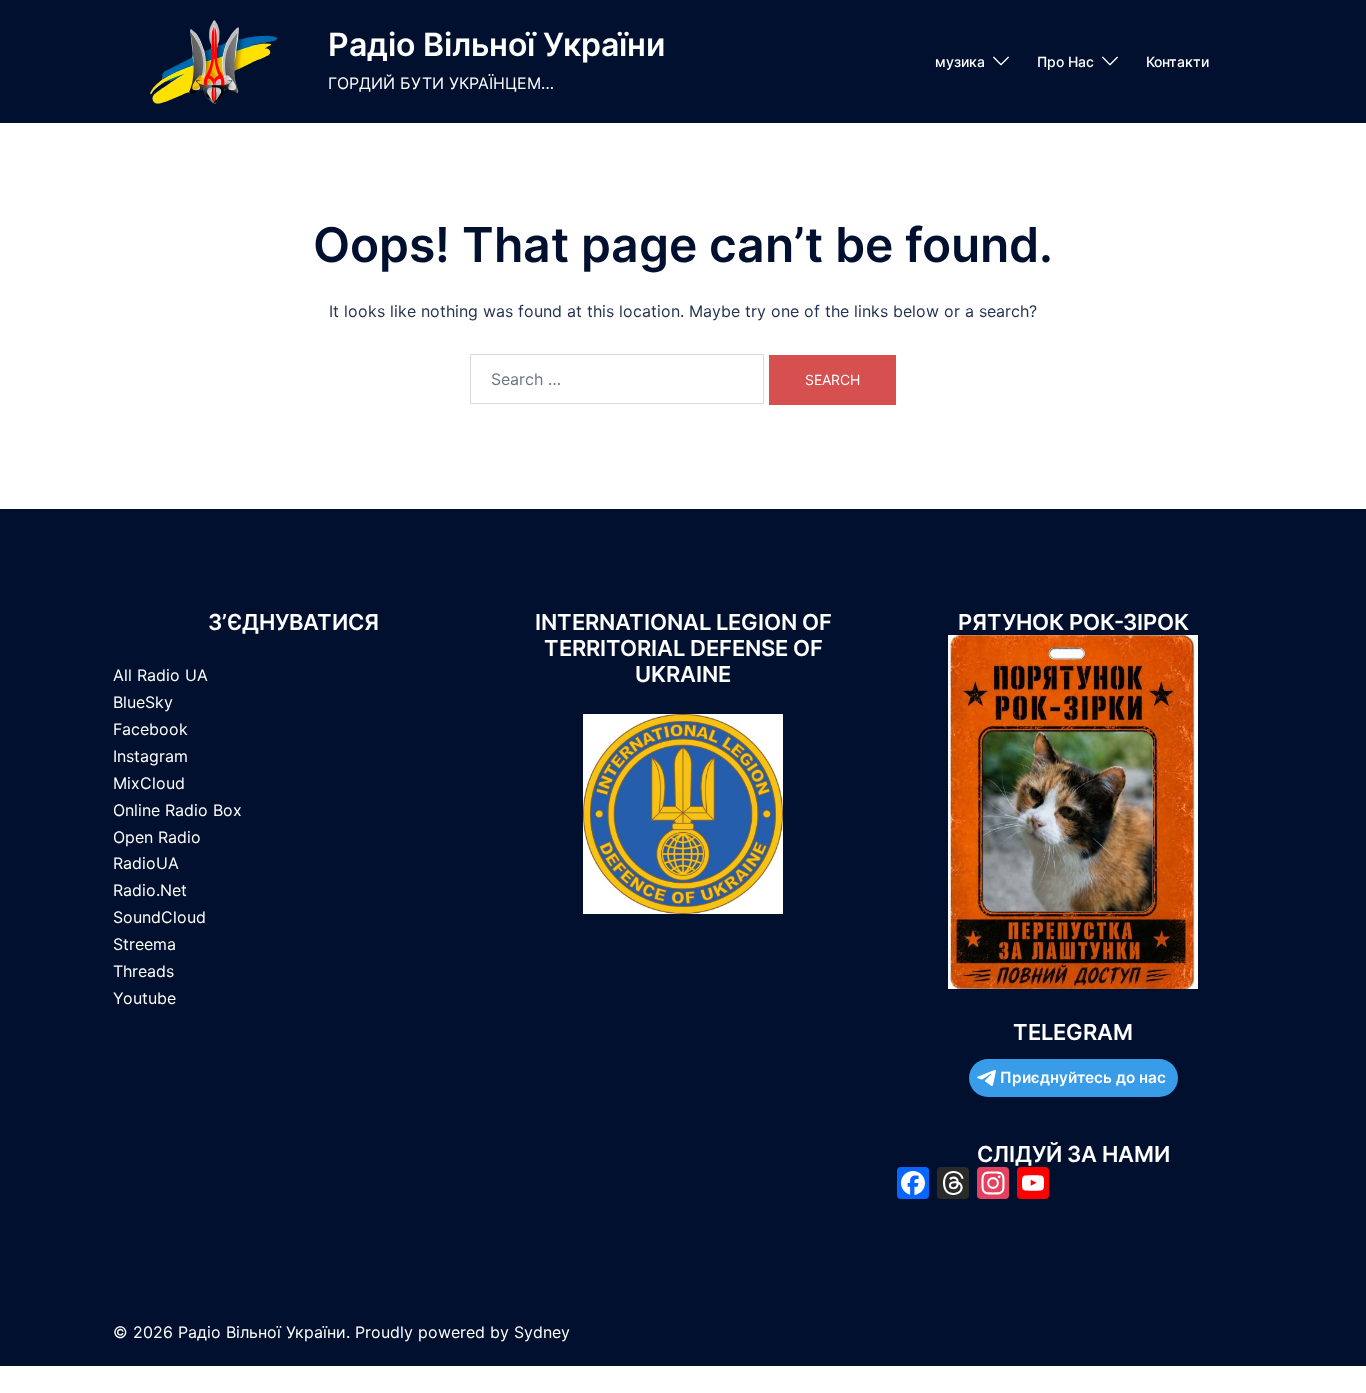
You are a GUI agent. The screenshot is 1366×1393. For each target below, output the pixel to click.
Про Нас (1065, 61)
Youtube (144, 998)
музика (960, 61)
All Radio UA (160, 675)
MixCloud (149, 783)
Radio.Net (150, 890)
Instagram (150, 756)
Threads (143, 971)
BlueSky (143, 702)
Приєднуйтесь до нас (1083, 1077)
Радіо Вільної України (496, 44)
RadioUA (146, 863)
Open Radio (157, 837)
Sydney (542, 1332)
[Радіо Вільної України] (213, 61)
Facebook (150, 729)
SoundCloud (159, 917)
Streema (144, 944)
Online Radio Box (177, 810)
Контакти (1177, 61)
